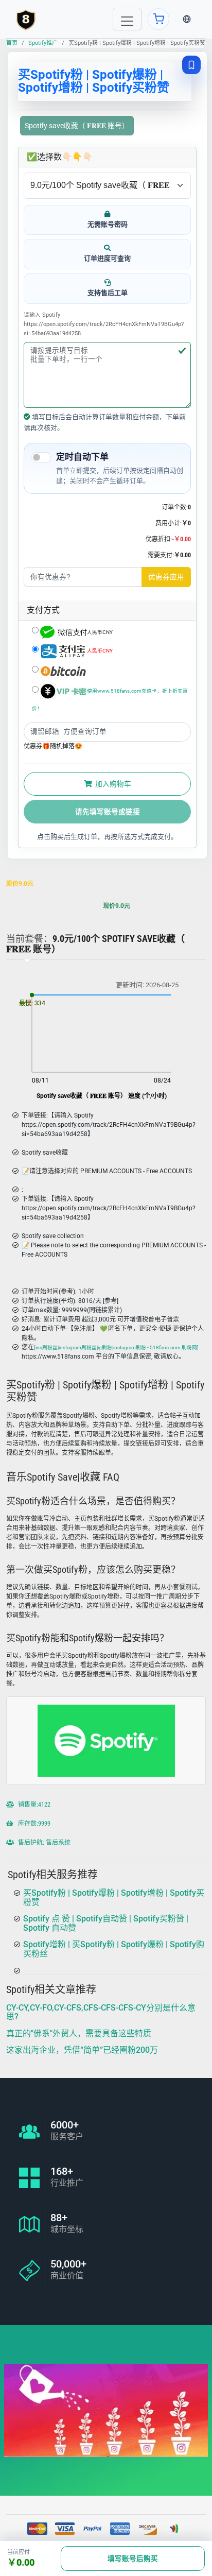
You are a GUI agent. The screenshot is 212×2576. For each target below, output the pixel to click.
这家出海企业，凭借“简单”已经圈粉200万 (82, 2050)
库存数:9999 (33, 1823)
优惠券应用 (166, 577)
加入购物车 (112, 784)
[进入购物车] (158, 19)
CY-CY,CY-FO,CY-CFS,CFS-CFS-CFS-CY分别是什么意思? (101, 2012)
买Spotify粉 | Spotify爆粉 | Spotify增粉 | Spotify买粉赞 (114, 1897)
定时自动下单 (82, 457)
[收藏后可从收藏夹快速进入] (191, 65)
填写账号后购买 (133, 2558)
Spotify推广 (43, 43)
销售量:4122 (33, 1804)
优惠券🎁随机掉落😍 (53, 746)
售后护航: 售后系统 (43, 1842)
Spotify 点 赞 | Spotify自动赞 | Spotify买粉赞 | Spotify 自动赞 (106, 1924)
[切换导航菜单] (127, 19)
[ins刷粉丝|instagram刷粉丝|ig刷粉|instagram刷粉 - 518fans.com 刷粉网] (116, 1347)
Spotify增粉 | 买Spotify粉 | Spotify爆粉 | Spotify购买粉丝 (114, 1950)
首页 (12, 43)
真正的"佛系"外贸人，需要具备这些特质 (79, 2033)
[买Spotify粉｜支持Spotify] (26, 19)
